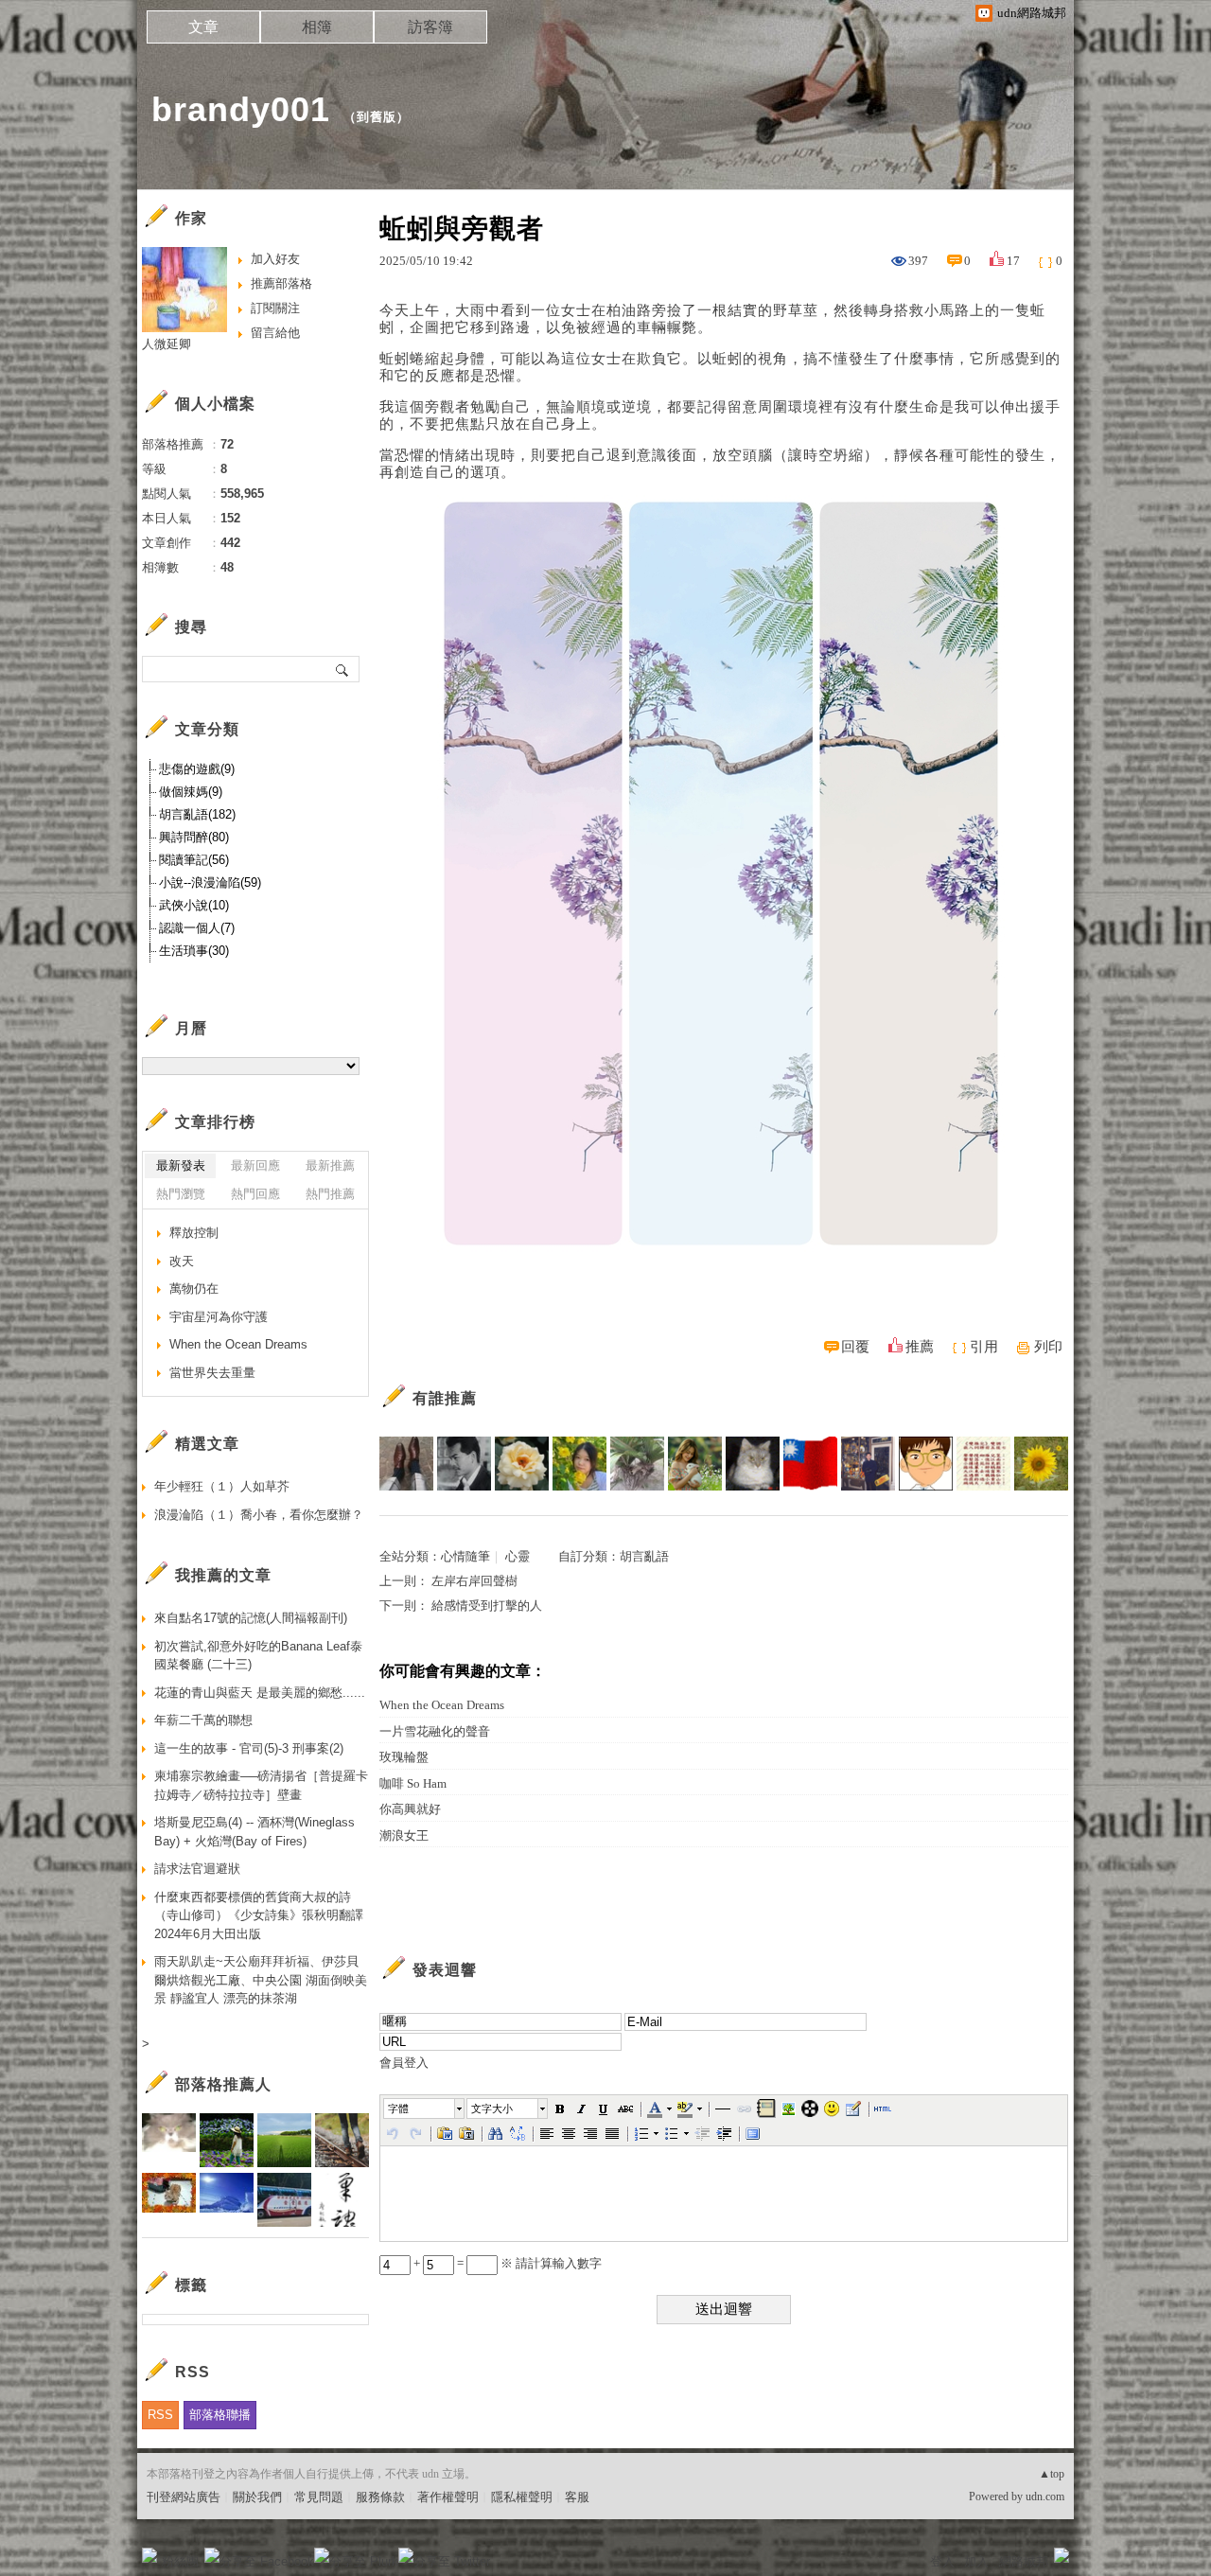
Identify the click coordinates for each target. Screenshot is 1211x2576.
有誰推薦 (445, 1398)
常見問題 (319, 2497)
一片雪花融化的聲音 (435, 1731)
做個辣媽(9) (191, 792)
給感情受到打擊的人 (487, 1606)
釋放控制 (194, 1233)
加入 (976, 2561)
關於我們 (257, 2497)
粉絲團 (180, 2561)
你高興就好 (410, 1809)
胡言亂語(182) (197, 814)
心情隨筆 (465, 1556)
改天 (182, 1261)
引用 (984, 1347)
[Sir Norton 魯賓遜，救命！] (406, 1464)
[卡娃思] (695, 1464)
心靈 (518, 1556)
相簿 (317, 27)
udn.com (1045, 2497)
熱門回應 (255, 1194)
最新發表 (181, 1165)
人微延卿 (167, 344)
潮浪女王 (404, 1835)
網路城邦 (1024, 2561)
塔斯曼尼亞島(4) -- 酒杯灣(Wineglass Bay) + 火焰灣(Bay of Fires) (254, 1832)
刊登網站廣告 (184, 2497)
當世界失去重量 (212, 1373)
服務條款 (380, 2497)
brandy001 (241, 109)
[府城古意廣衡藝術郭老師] (464, 1464)
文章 (203, 27)
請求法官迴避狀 (197, 1869)
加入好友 (275, 259)
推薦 (920, 1347)
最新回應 (255, 1165)
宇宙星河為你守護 (219, 1317)
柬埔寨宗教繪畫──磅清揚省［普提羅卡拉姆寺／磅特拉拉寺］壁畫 (261, 1785)
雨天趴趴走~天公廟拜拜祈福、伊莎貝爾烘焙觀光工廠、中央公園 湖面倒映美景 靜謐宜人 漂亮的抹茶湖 (261, 1980)
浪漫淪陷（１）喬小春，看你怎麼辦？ (259, 1515)
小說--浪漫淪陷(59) (210, 882)
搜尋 (343, 669)
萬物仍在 (194, 1288)
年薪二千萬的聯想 (203, 1720)
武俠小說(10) (194, 905)
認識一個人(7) (197, 928)
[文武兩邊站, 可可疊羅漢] (810, 1464)
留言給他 (275, 333)
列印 (1048, 1347)
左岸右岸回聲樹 (474, 1581)
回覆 (855, 1347)
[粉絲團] (149, 2555)
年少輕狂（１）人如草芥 (222, 1486)
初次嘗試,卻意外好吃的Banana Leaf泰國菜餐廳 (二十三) (258, 1656)
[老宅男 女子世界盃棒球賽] (753, 1464)
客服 (577, 2497)
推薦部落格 (281, 283)
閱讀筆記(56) (194, 860)
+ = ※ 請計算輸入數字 (506, 2263)
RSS (160, 2415)
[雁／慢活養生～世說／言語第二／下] (983, 1464)
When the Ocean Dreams (442, 1705)
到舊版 (377, 117)
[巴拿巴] (868, 1464)
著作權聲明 (448, 2497)
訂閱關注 (275, 308)
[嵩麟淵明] (926, 1464)
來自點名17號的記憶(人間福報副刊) (251, 1618)
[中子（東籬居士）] (522, 1464)
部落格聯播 (220, 2415)
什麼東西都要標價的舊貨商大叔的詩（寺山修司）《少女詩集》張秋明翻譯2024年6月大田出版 (259, 1915)
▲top (1052, 2474)
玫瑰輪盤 (404, 1757)
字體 (398, 2108)
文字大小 (492, 2108)
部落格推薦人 (223, 2084)
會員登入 (404, 2063)
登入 (942, 2561)
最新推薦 (330, 1165)
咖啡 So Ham (413, 1783)
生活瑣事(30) (194, 951)
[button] (425, 2108)
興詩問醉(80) (194, 837)
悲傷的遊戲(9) (197, 769)
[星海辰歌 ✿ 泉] (579, 1464)
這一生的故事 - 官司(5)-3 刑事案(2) (249, 1748)
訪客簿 (430, 27)
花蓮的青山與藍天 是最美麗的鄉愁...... (260, 1693)
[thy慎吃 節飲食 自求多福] (1041, 1464)
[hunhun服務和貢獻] (637, 1464)
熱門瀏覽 (181, 1194)
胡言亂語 (644, 1556)
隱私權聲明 (522, 2497)
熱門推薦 (330, 1194)
